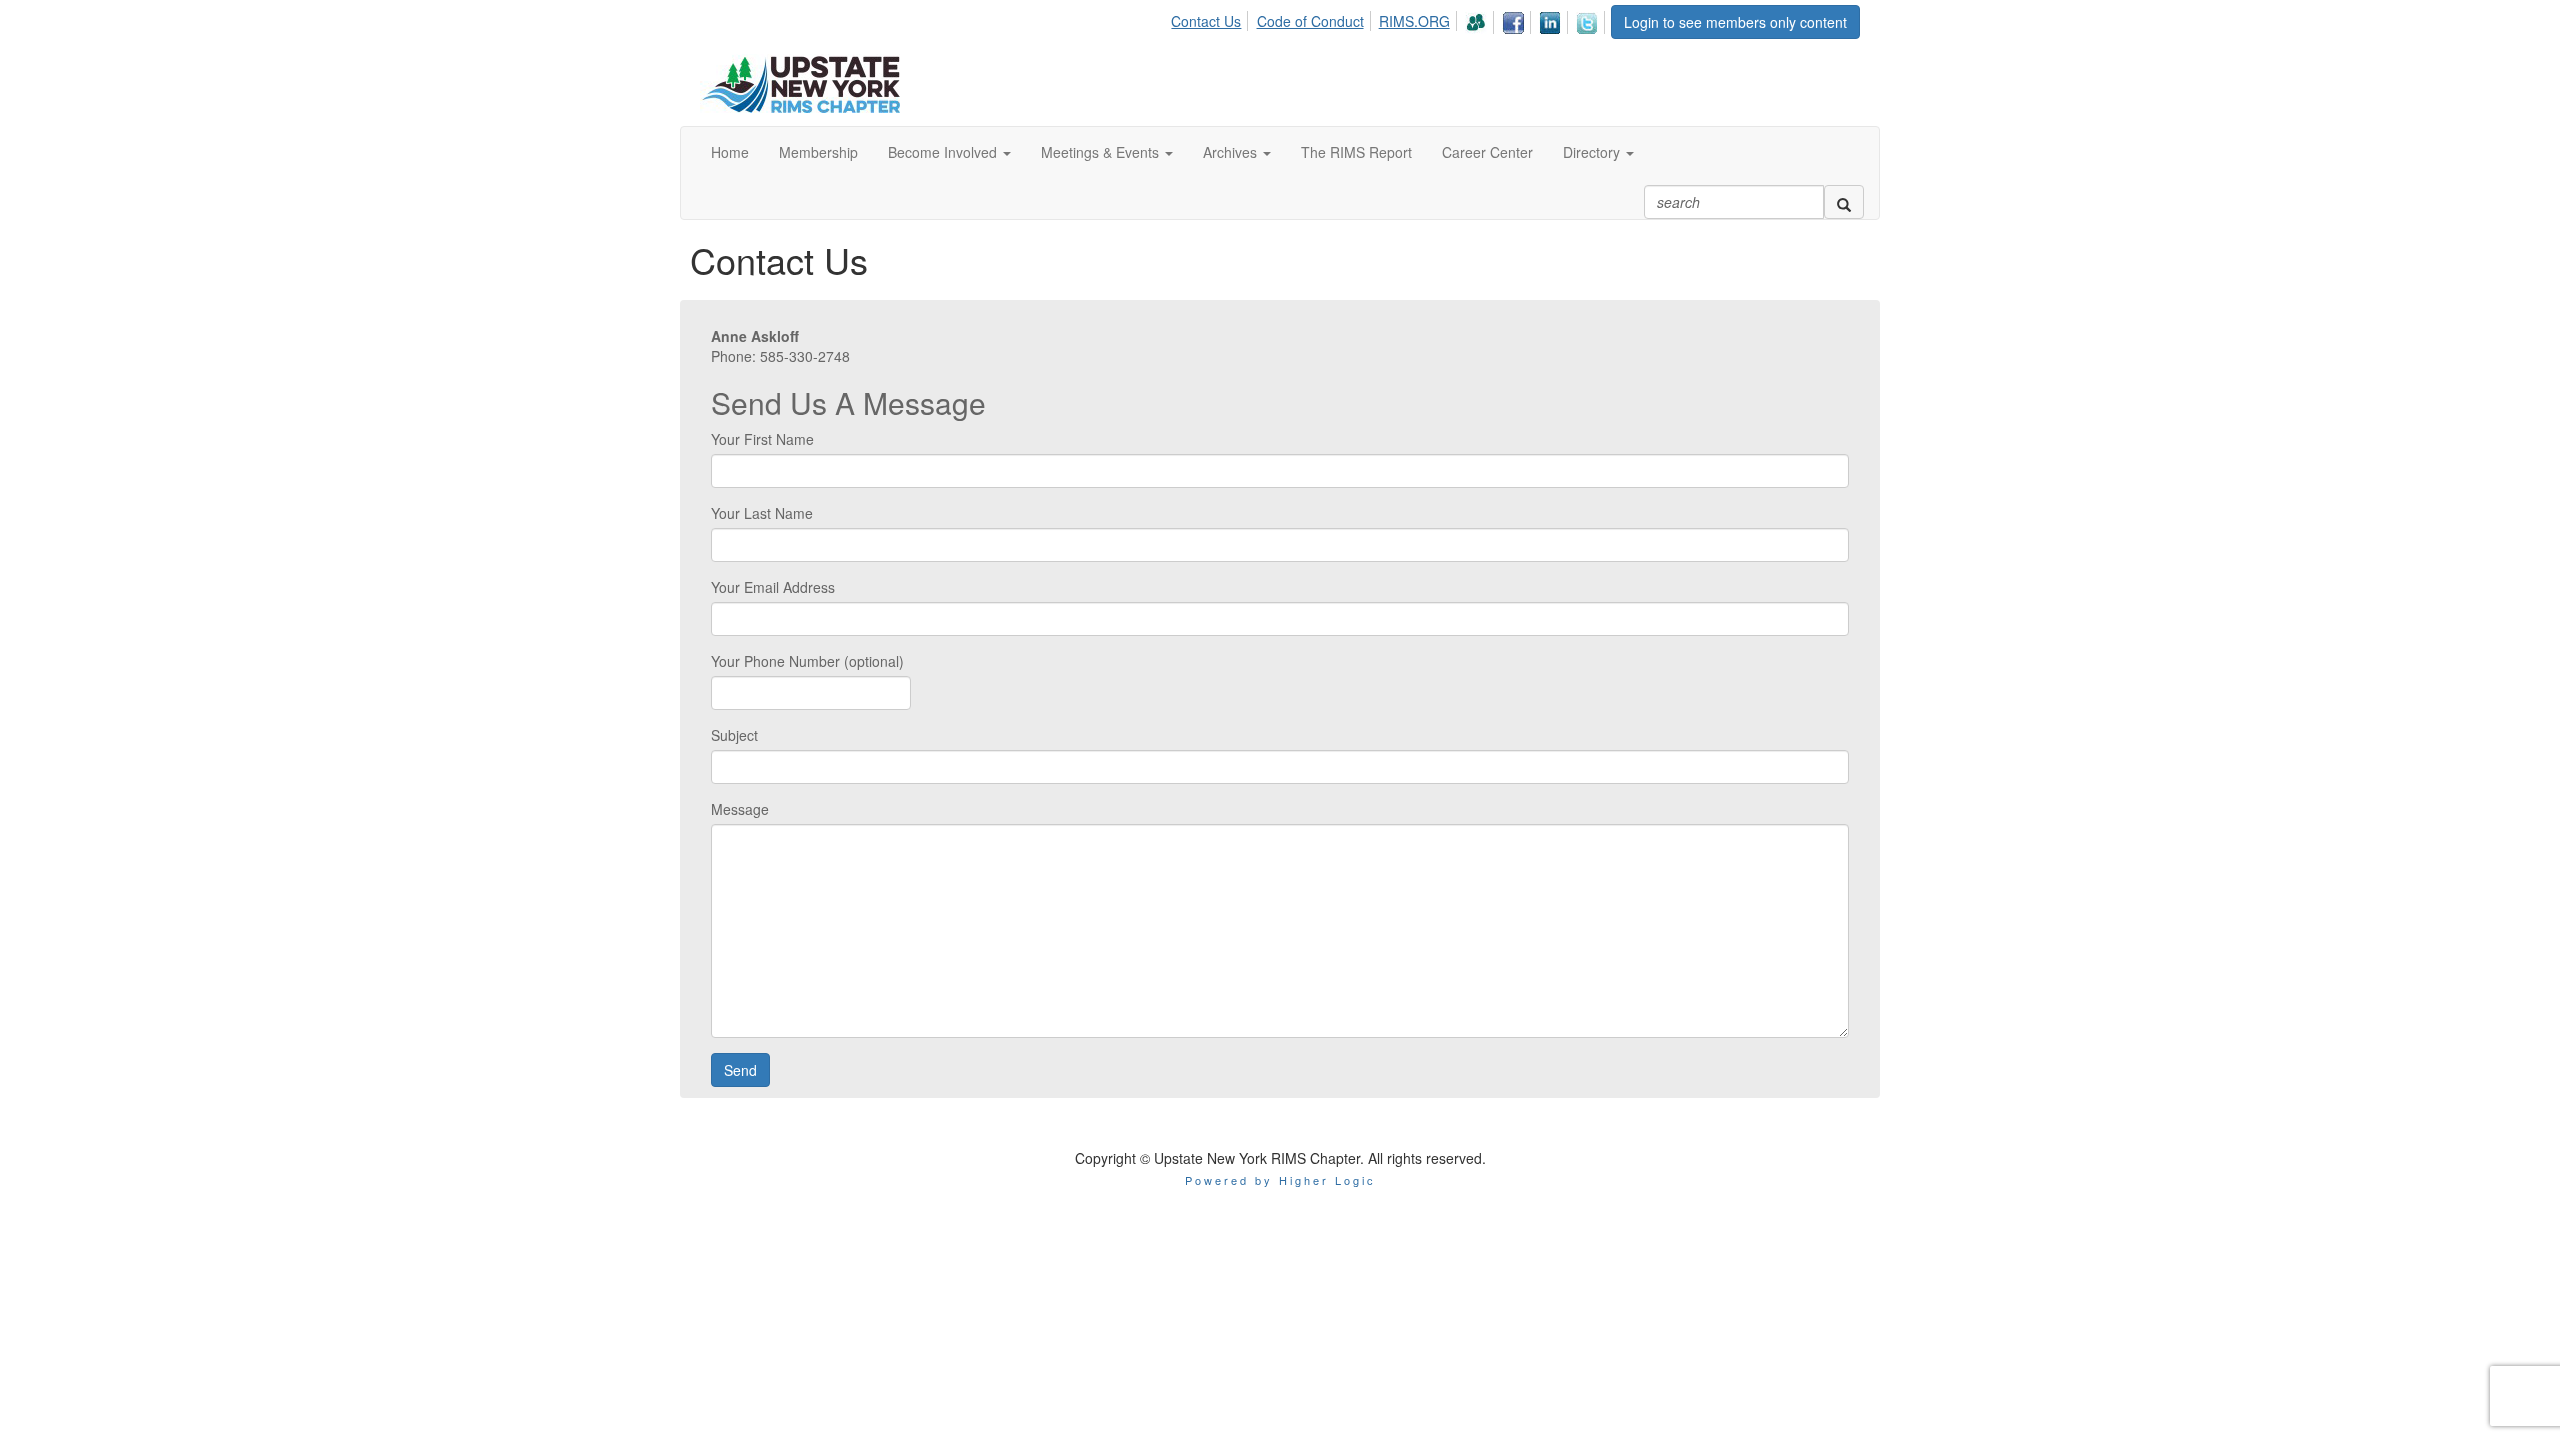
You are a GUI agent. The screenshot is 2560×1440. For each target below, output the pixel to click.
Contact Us (1206, 21)
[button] (949, 152)
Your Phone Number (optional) (807, 661)
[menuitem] (1211, 18)
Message (740, 809)
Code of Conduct (1310, 21)
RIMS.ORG (1414, 21)
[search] (1844, 202)
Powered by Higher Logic (1280, 1180)
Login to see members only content (1735, 22)
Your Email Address (773, 587)
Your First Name (762, 439)
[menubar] (1390, 19)
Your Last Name (762, 513)
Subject (734, 735)
